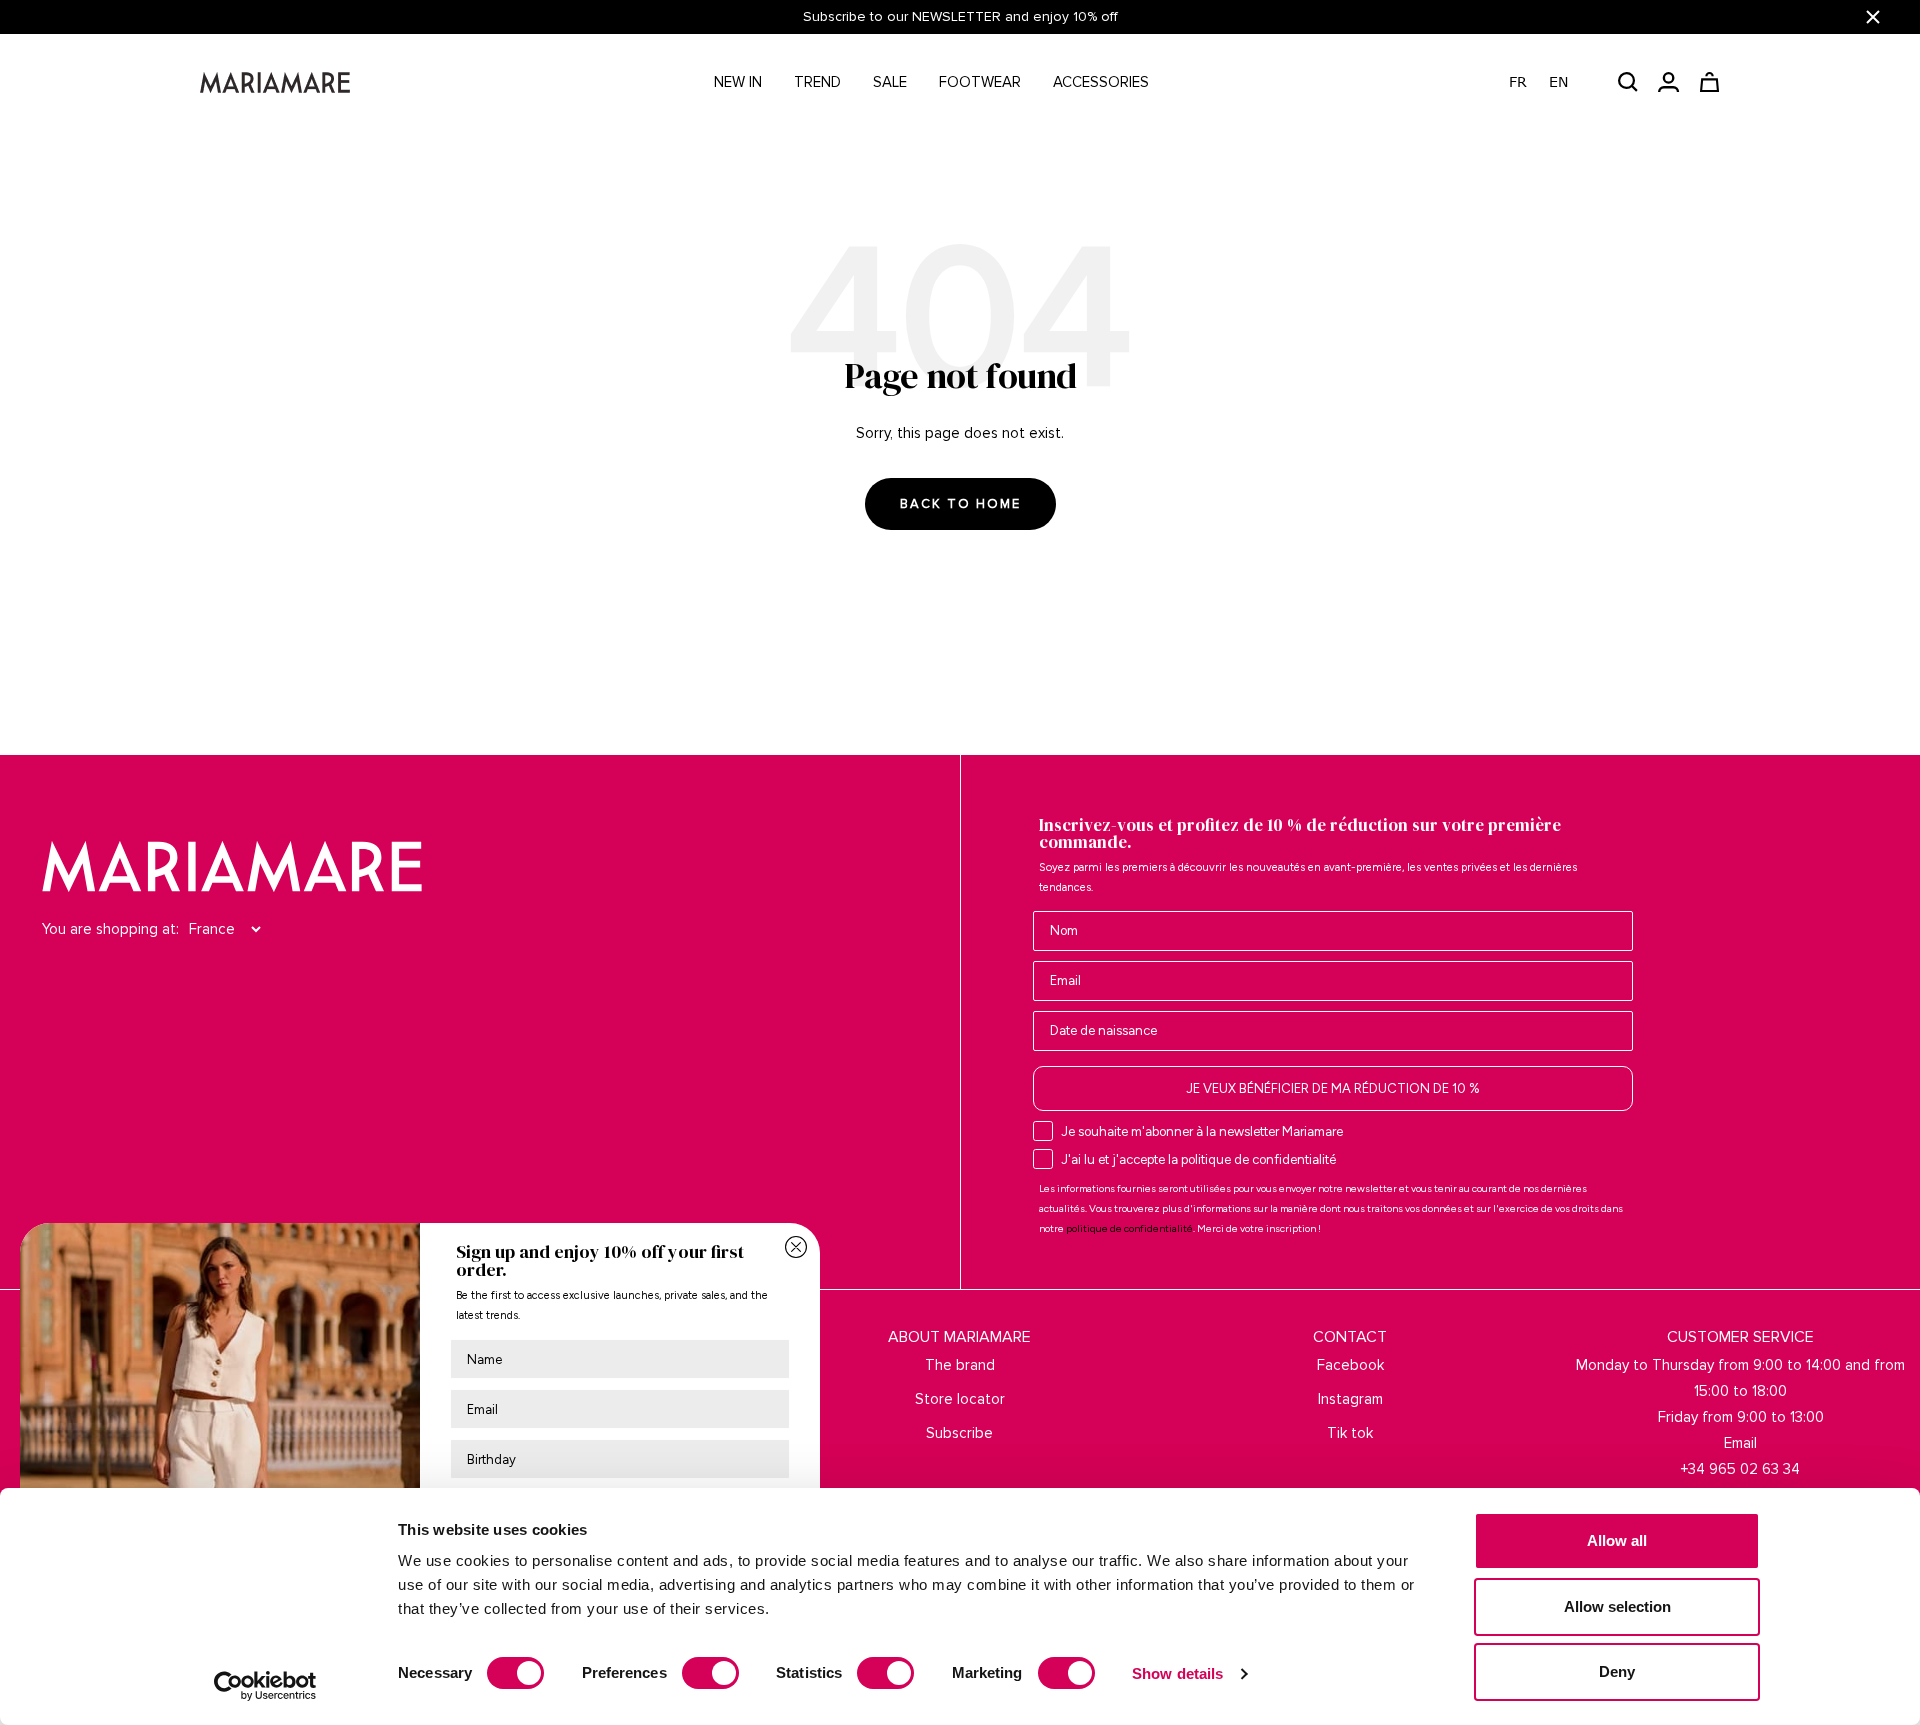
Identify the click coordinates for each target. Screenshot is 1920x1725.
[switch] (710, 1673)
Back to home (960, 504)
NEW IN (738, 82)
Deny (1617, 1671)
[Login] (1668, 82)
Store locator (960, 1399)
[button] (1548, 82)
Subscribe (959, 1433)
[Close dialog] (796, 1247)
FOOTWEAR (980, 82)
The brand (960, 1365)
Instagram (1350, 1399)
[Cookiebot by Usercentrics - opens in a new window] (265, 1686)
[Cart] (1709, 82)
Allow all (1617, 1540)
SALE (890, 82)
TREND (817, 82)
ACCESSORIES (1101, 82)
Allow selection (1617, 1606)
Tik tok (1350, 1433)
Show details (1177, 1673)
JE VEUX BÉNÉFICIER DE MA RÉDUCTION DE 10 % (1333, 1088)
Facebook (1350, 1365)
